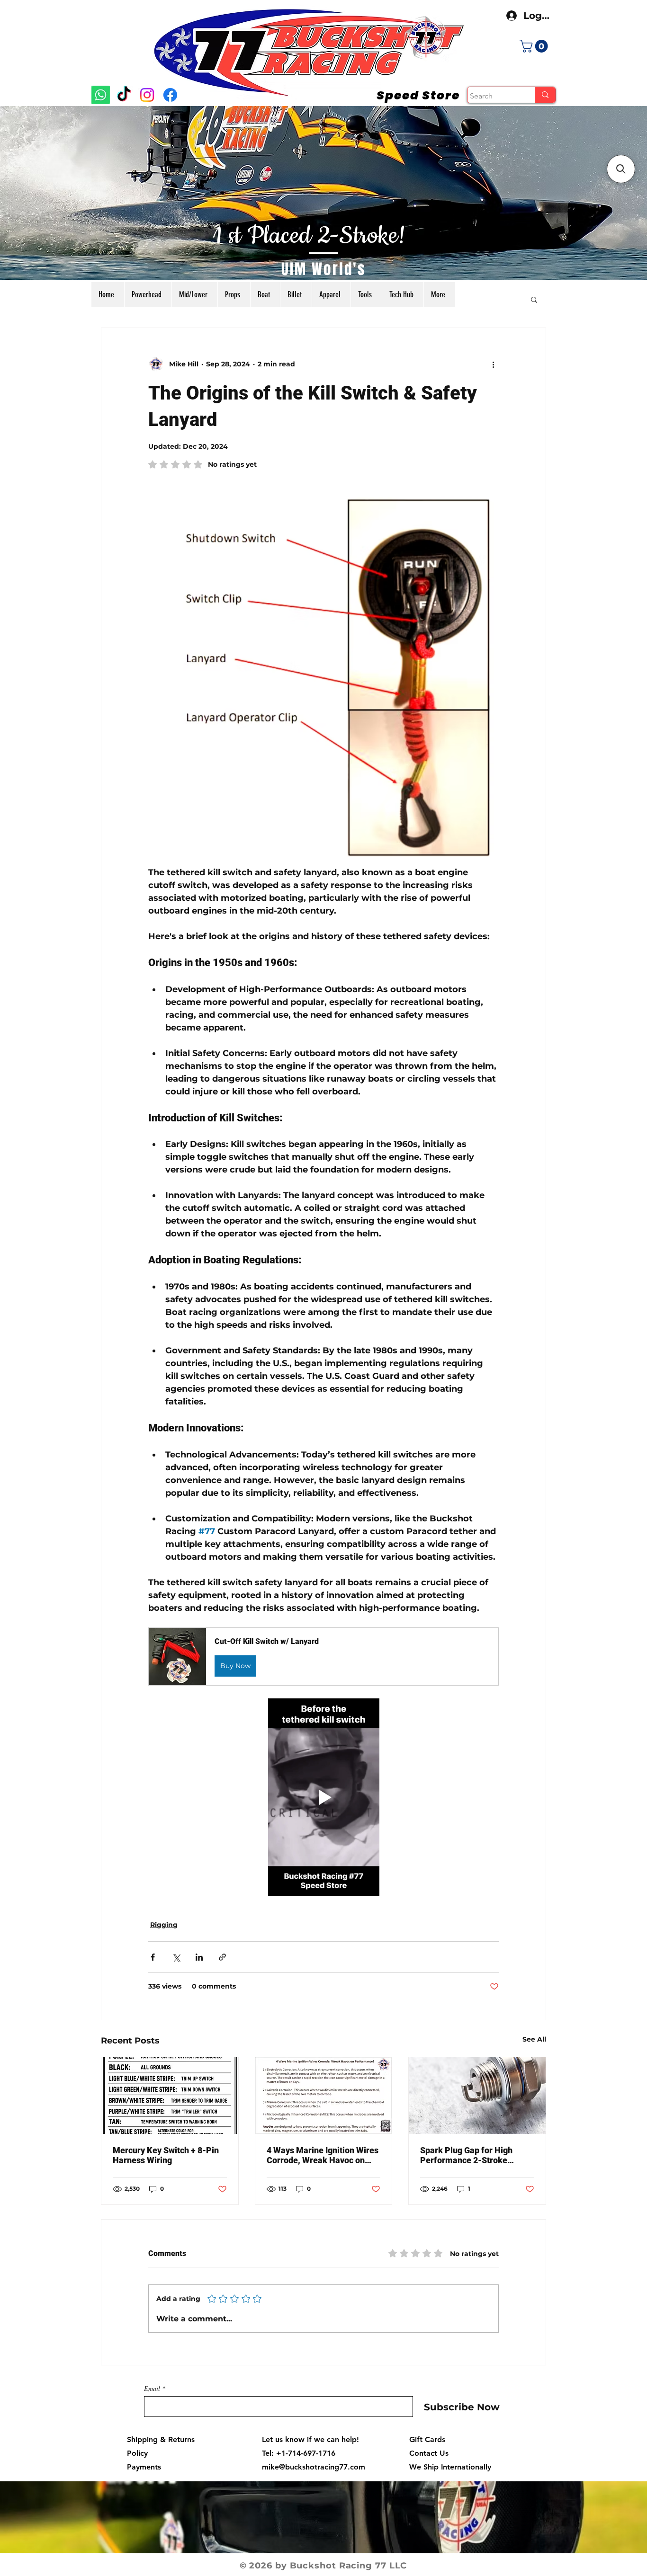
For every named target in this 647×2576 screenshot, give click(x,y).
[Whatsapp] (101, 95)
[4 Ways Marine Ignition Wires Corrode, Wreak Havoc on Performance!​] (324, 2096)
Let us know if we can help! (310, 2439)
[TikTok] (124, 95)
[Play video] (323, 1797)
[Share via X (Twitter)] (176, 1957)
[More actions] (493, 364)
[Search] (545, 95)
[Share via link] (222, 1957)
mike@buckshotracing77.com (314, 2467)
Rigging (164, 1925)
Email (152, 2389)
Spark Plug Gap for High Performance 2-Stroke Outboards (466, 2155)
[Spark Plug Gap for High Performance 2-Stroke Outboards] (477, 2096)
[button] (535, 46)
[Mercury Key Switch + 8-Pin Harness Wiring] (170, 2096)
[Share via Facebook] (153, 1957)
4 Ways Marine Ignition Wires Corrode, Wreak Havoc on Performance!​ (323, 2155)
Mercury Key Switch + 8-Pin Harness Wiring (166, 2155)
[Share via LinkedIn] (199, 1957)
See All (534, 2039)
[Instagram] (147, 95)
